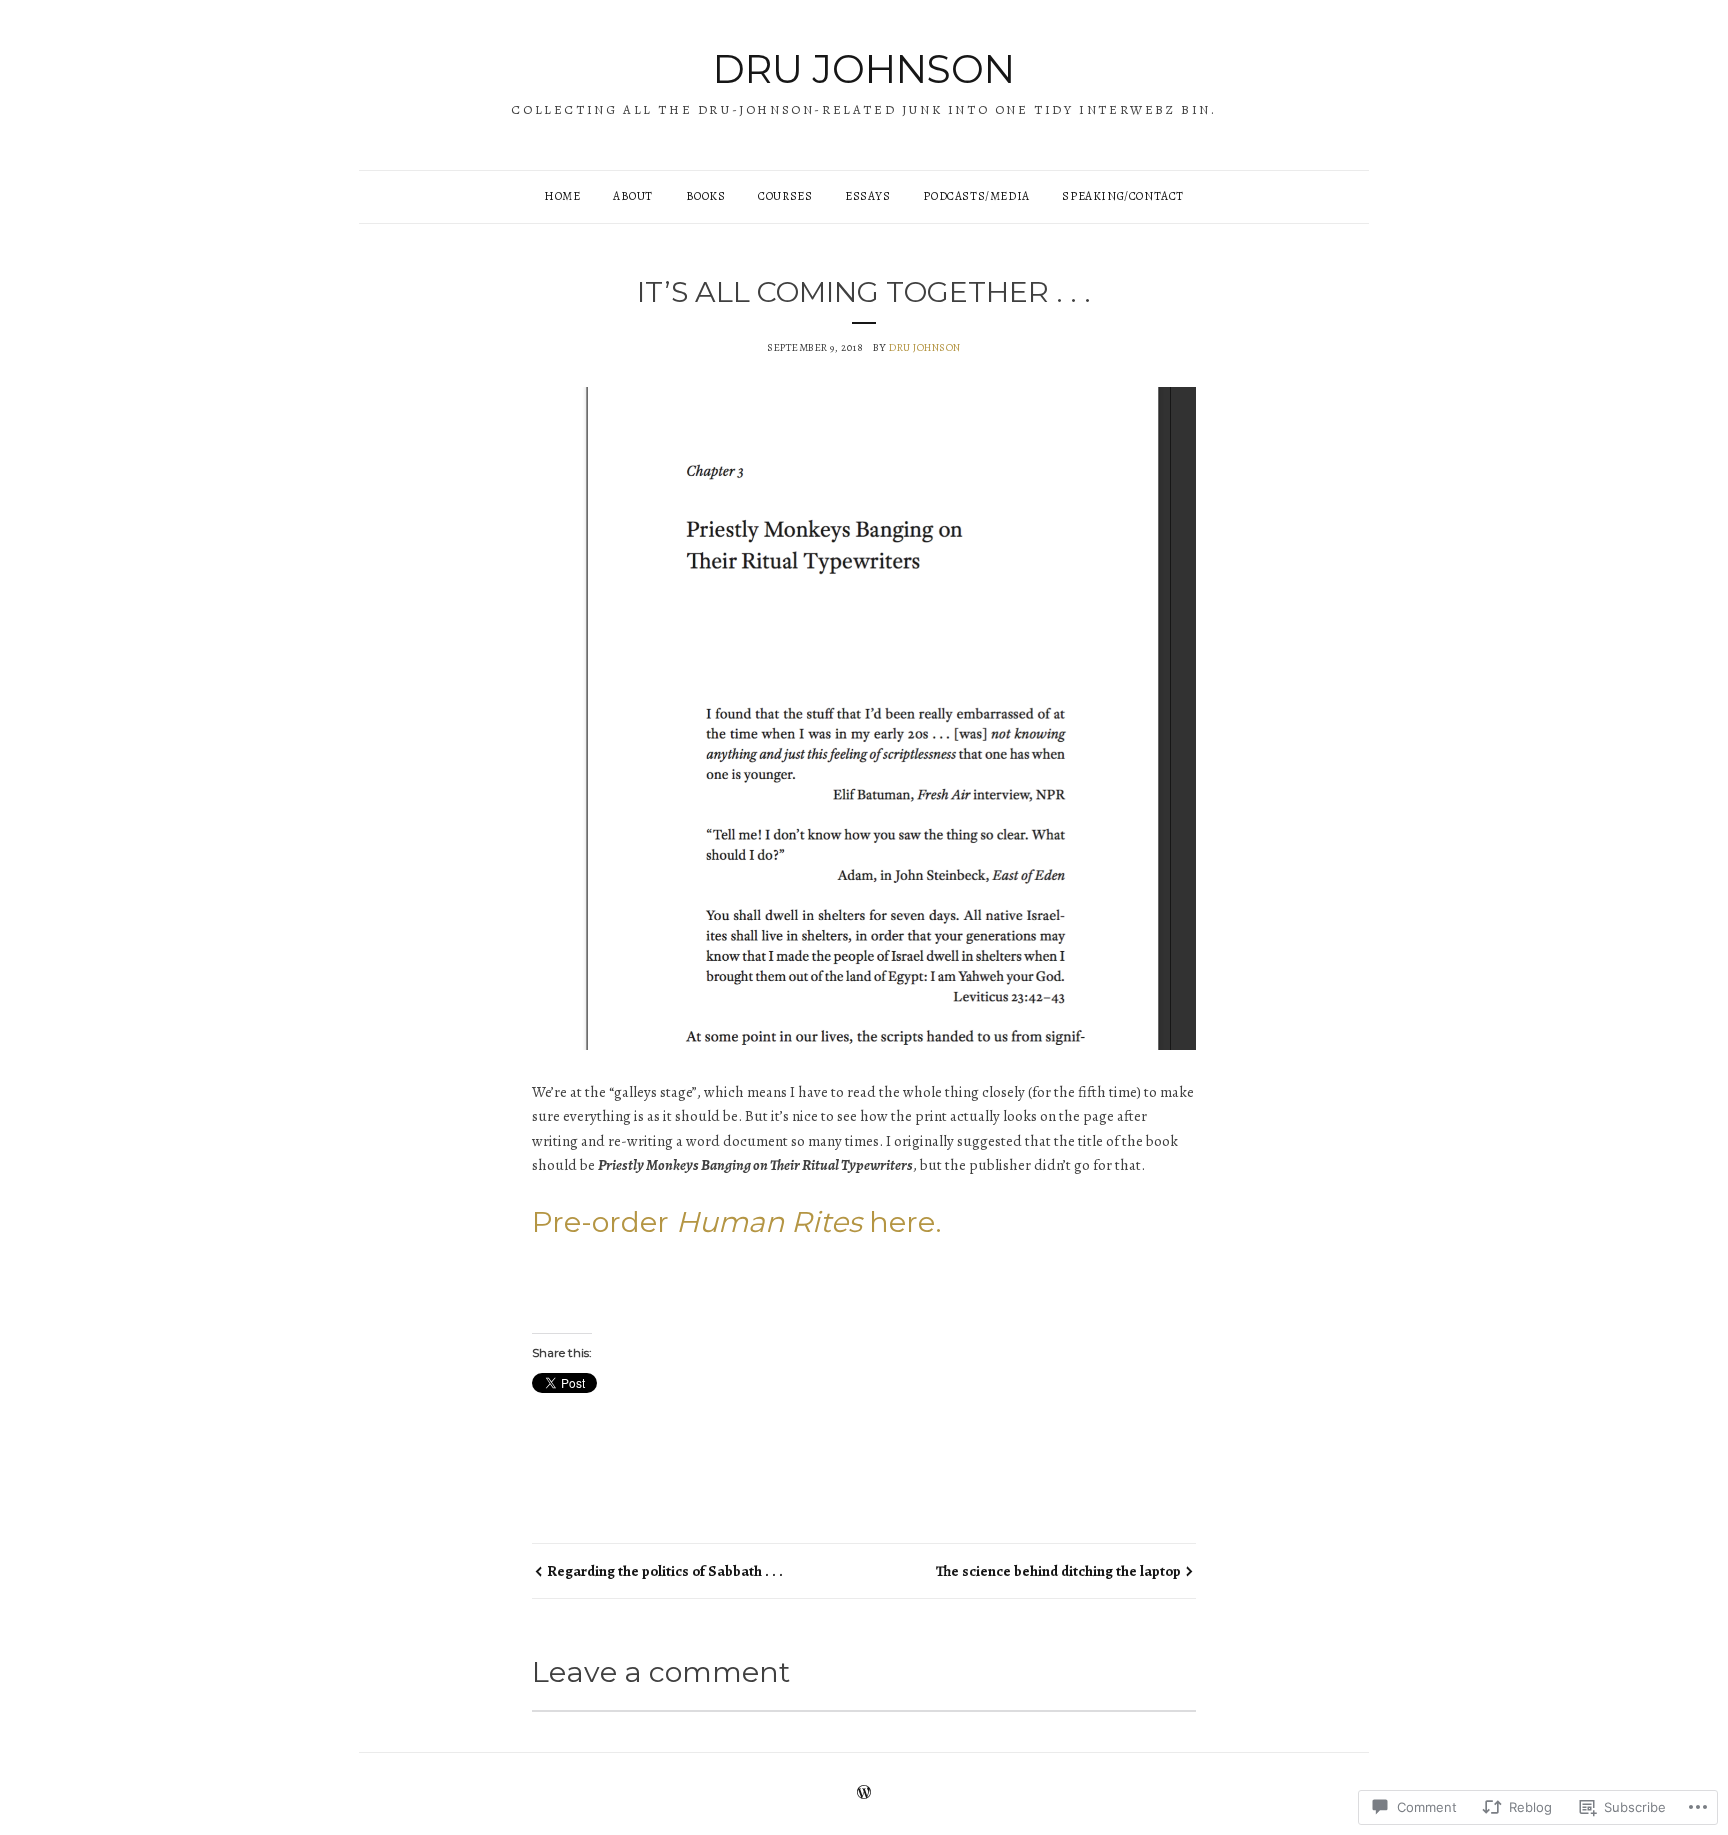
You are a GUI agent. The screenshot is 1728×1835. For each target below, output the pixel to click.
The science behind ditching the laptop (1058, 1571)
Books (706, 196)
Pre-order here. (737, 1221)
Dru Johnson (864, 69)
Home (562, 196)
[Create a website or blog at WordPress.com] (864, 1794)
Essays (868, 196)
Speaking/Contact (1123, 196)
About (633, 196)
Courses (785, 196)
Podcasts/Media (976, 196)
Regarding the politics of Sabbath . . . (665, 1571)
